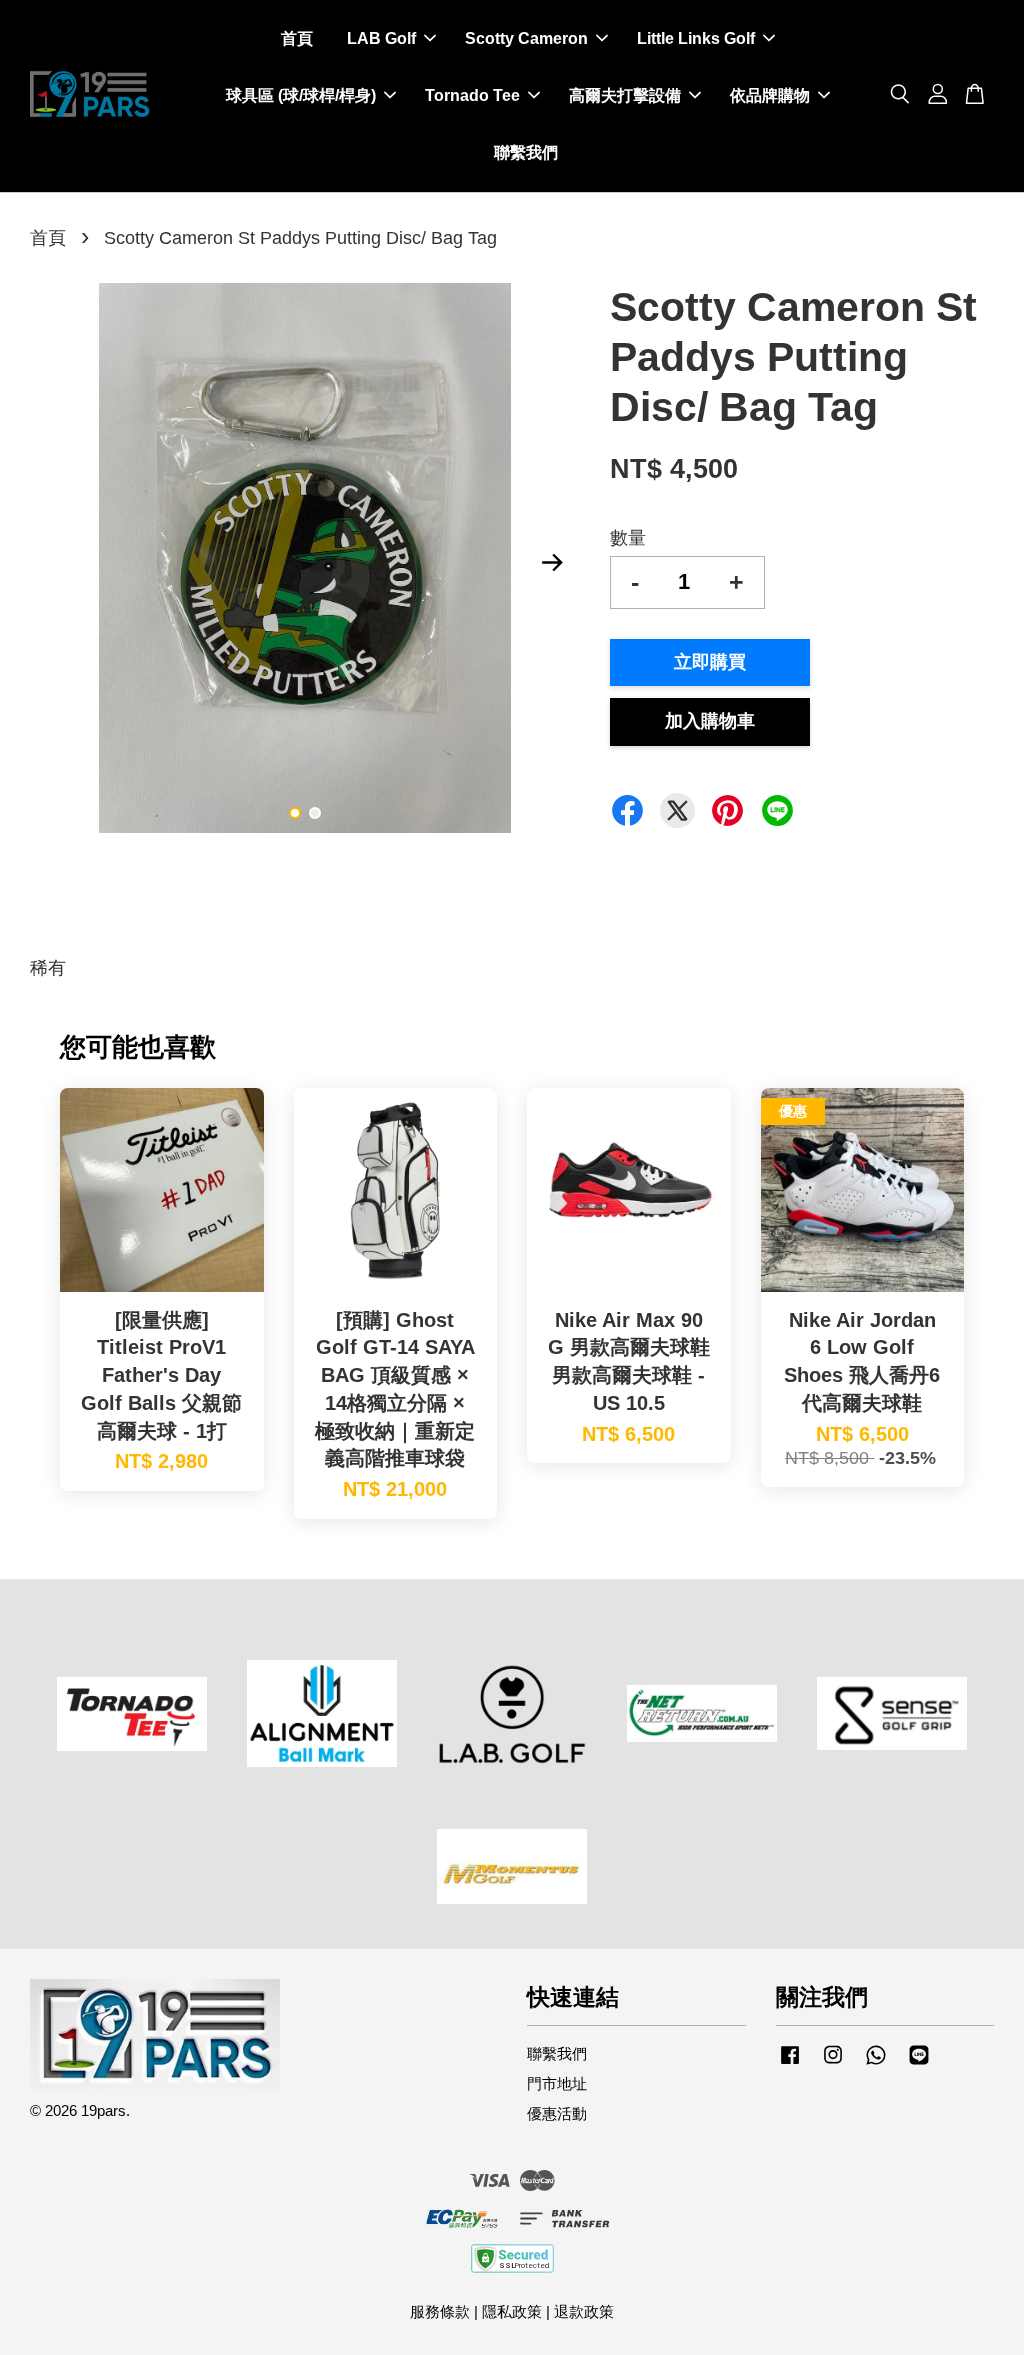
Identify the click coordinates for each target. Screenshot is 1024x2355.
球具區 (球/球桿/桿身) (301, 95)
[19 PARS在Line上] (919, 2063)
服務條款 (440, 2311)
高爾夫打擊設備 (625, 95)
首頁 (297, 38)
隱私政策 (512, 2311)
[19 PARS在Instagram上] (833, 2063)
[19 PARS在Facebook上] (790, 2063)
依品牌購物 (770, 95)
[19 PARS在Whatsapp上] (876, 2063)
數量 (628, 538)
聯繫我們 (526, 152)
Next (553, 563)
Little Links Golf (696, 38)
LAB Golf (381, 38)
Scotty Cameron (526, 38)
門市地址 (557, 2083)
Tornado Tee (472, 95)
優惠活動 (557, 2113)
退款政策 (584, 2311)
